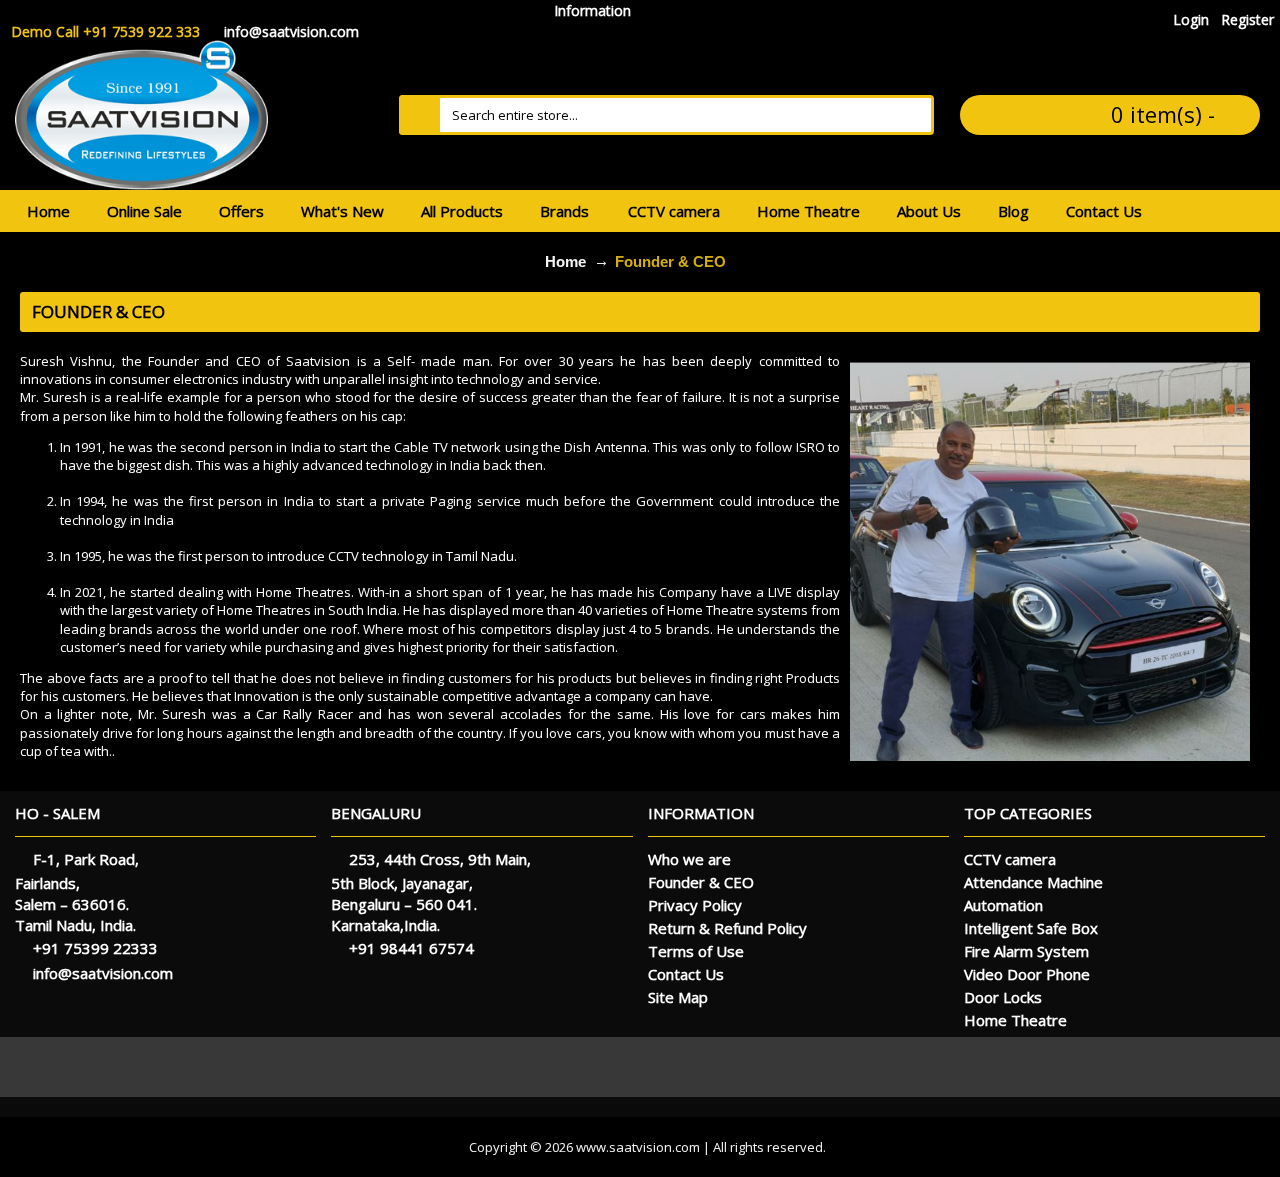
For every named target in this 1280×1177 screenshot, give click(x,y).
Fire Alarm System (1026, 951)
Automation (1003, 905)
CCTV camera (1010, 859)
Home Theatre (1015, 1020)
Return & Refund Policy (727, 928)
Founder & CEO (670, 261)
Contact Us (686, 974)
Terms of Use (696, 951)
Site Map (678, 997)
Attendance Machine (1033, 882)
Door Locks (1003, 997)
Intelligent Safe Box (1031, 928)
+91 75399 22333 (95, 948)
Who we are (689, 859)
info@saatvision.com (103, 973)
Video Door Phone (1027, 974)
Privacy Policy (695, 905)
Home (565, 261)
